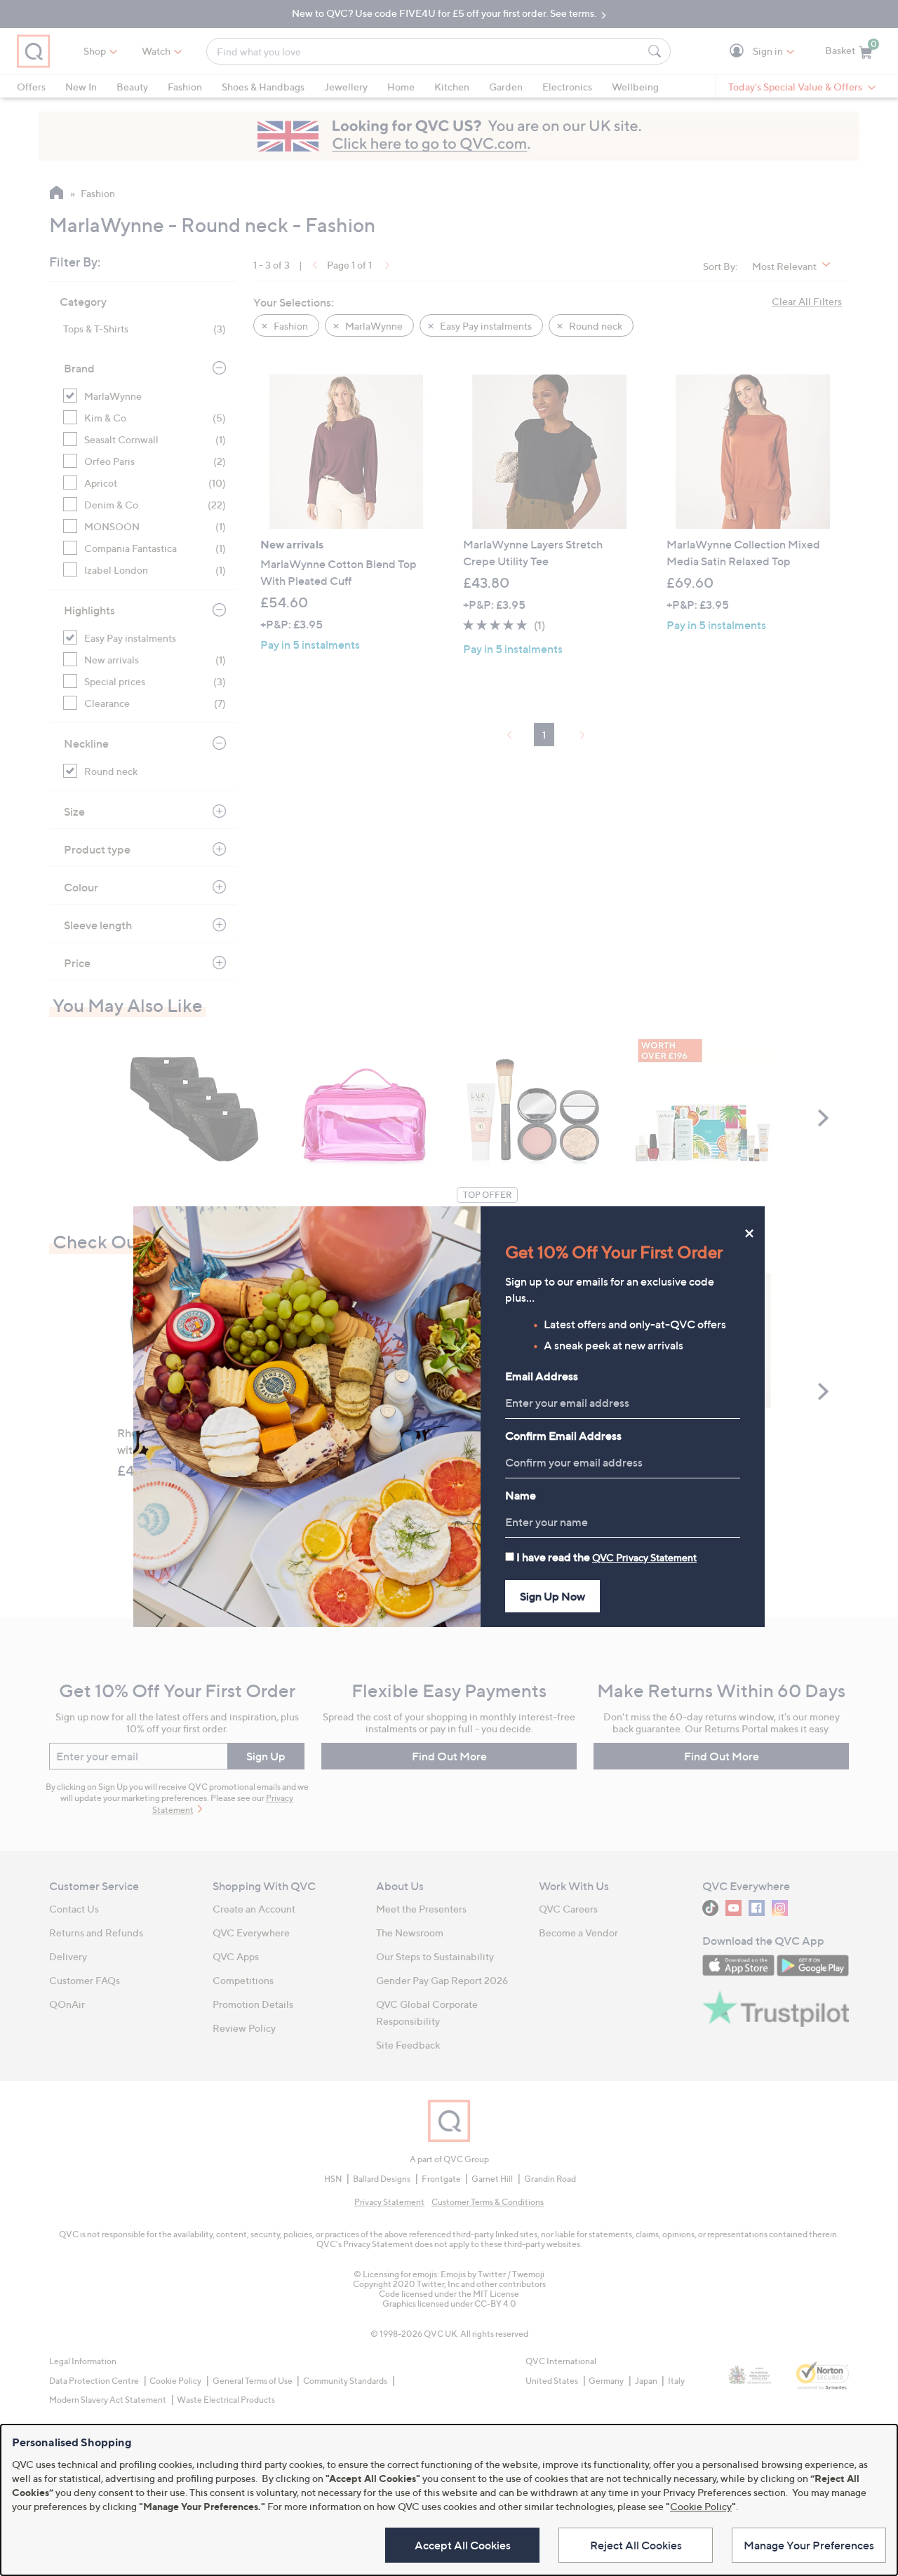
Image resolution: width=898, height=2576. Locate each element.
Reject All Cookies (636, 2545)
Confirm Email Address (563, 1436)
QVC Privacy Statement (644, 1557)
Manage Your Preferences (809, 2545)
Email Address (542, 1376)
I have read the (607, 1557)
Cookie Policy (701, 2506)
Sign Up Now (552, 1596)
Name (521, 1495)
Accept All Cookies (463, 2545)
